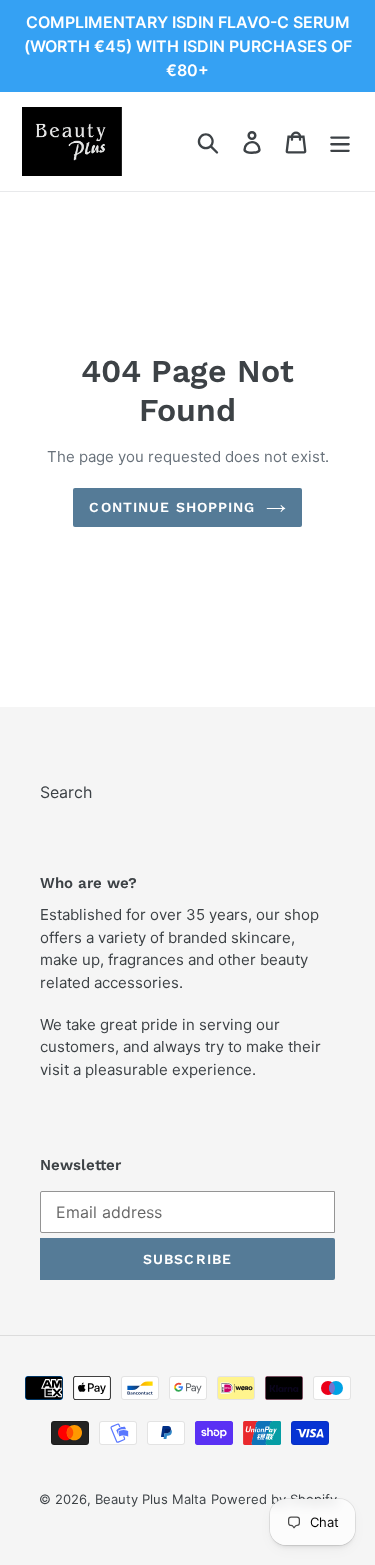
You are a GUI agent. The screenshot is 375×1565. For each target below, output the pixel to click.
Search (66, 792)
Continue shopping (172, 507)
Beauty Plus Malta (150, 1499)
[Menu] (340, 141)
